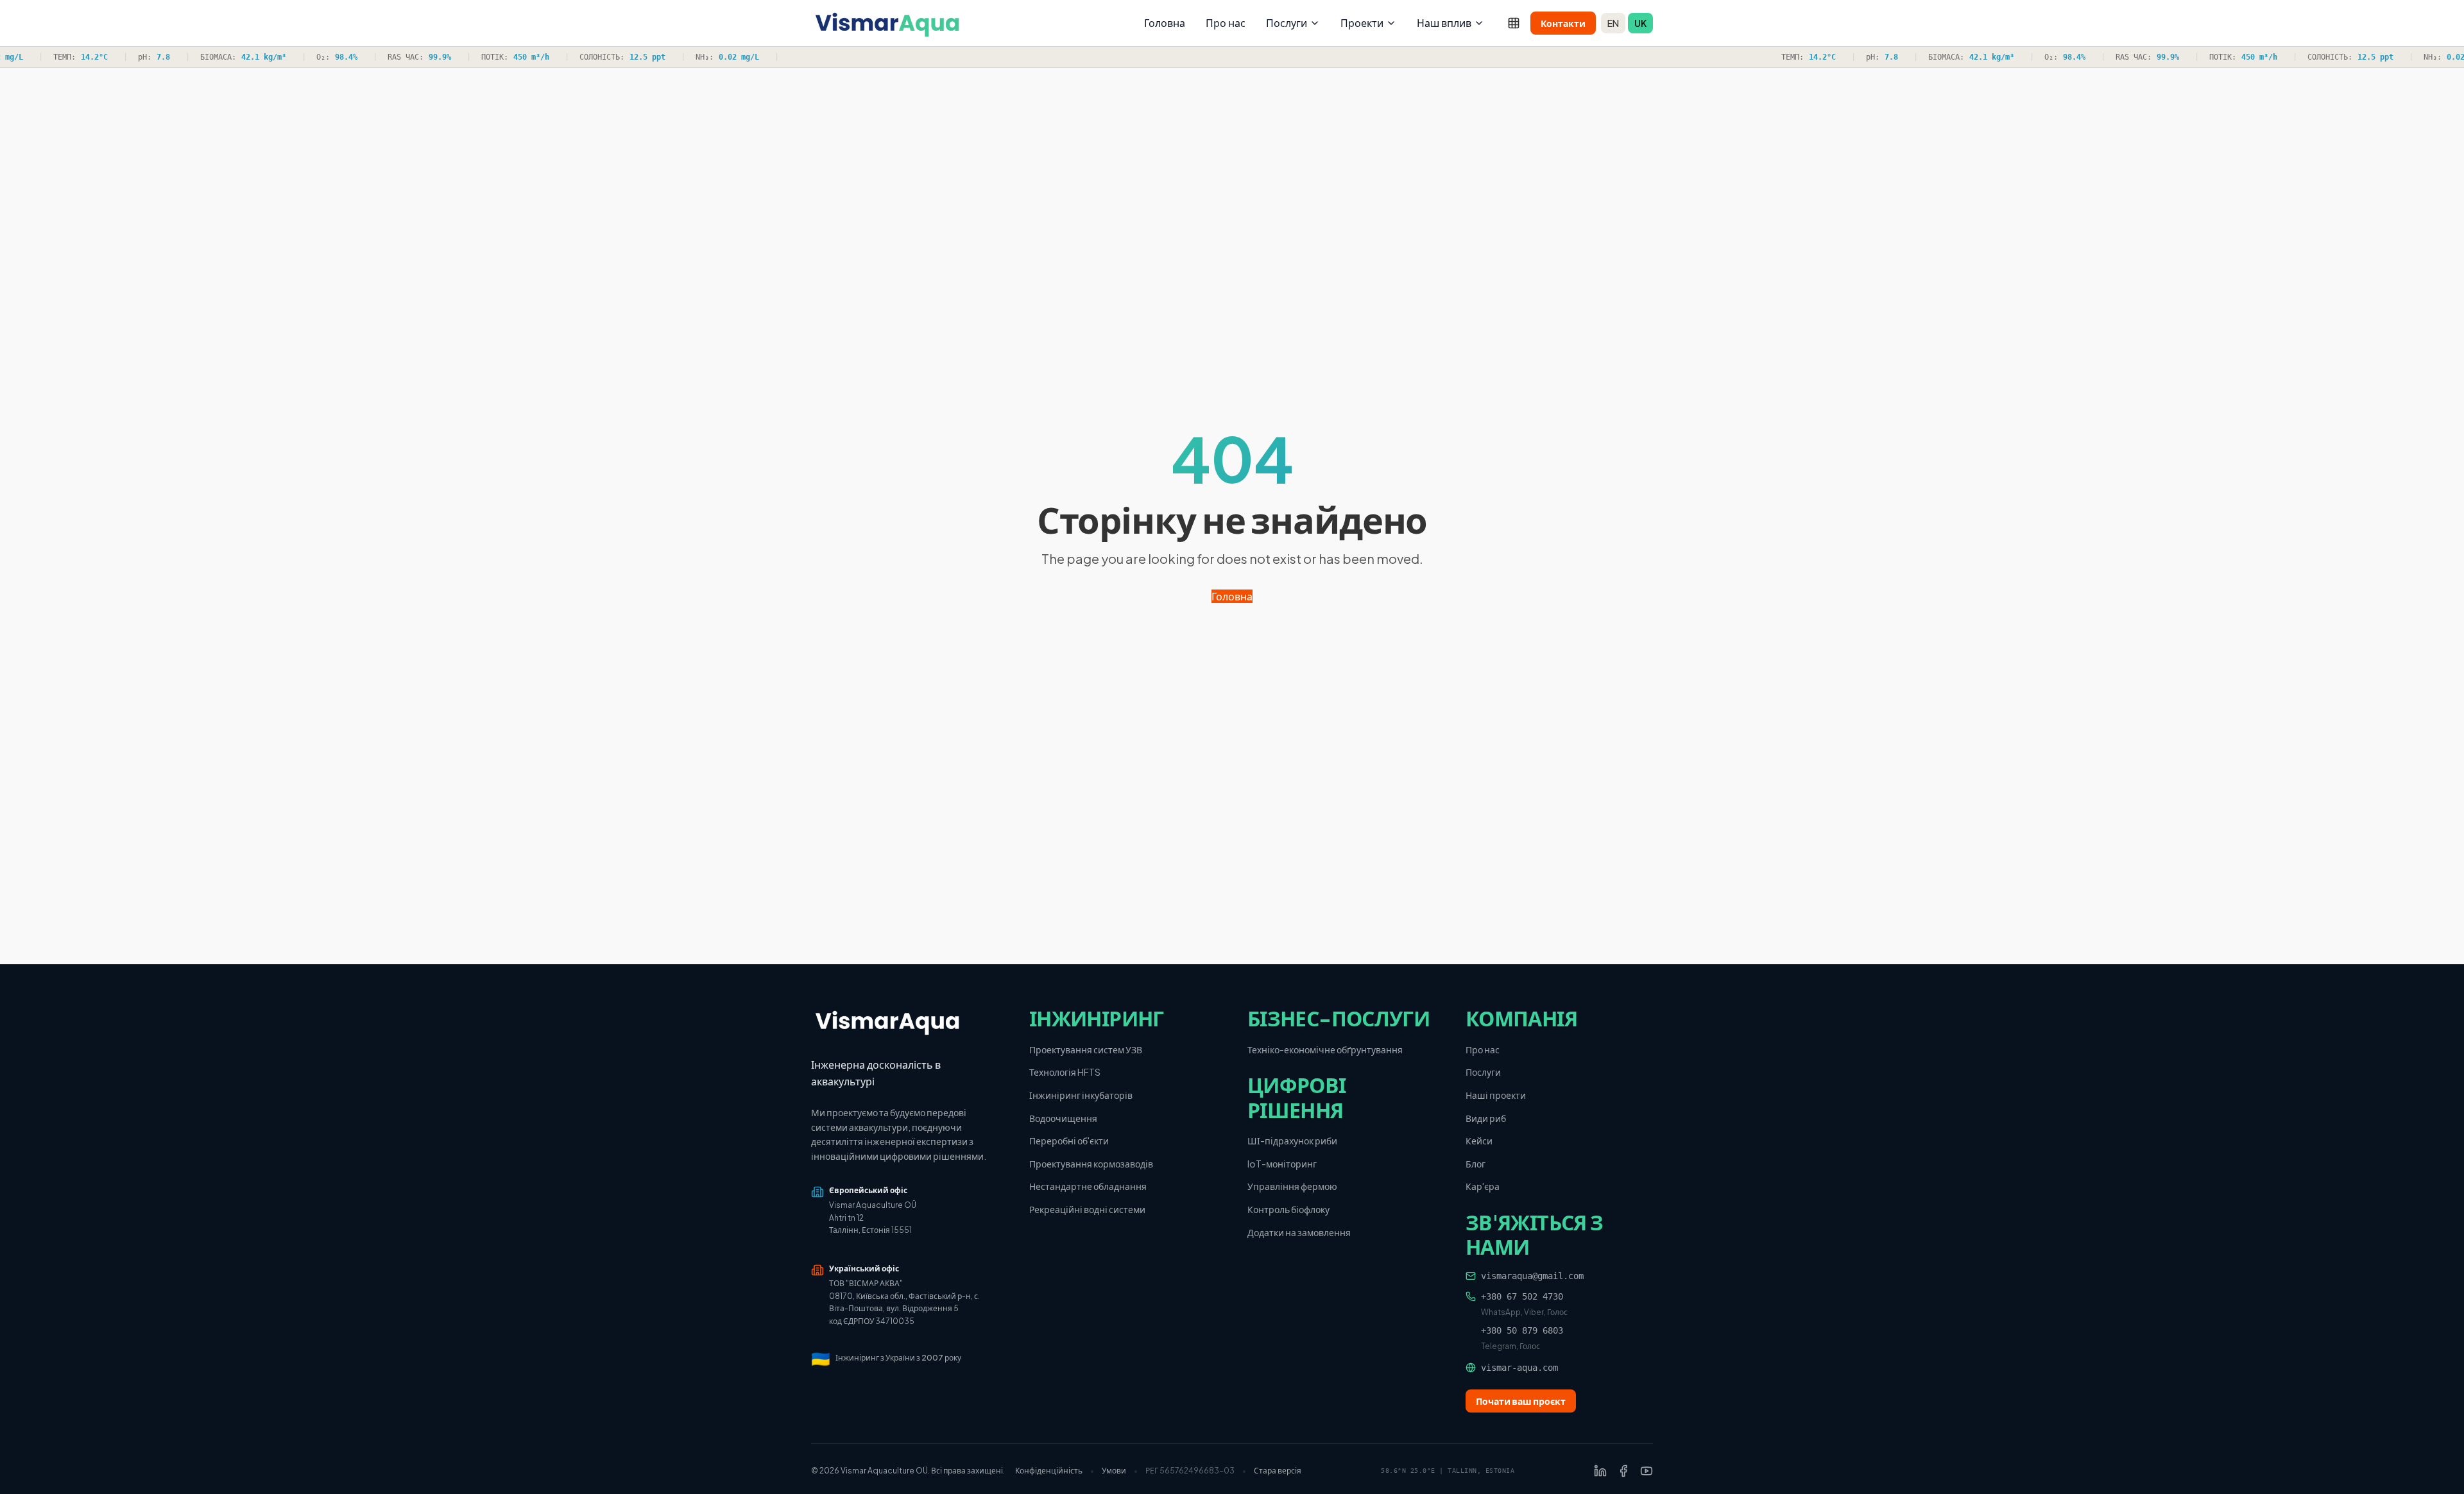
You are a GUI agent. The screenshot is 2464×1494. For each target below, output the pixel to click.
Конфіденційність (1049, 1471)
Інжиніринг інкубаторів (1081, 1095)
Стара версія (1278, 1471)
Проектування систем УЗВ (1086, 1049)
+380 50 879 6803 (1522, 1330)
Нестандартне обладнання (1088, 1186)
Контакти (1563, 23)
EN (1613, 23)
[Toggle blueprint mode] (1514, 23)
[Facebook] (1623, 1471)
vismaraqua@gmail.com (1532, 1276)
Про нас (1226, 23)
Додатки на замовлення (1299, 1232)
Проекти (1362, 23)
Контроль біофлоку (1288, 1209)
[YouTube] (1647, 1471)
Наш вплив (1444, 23)
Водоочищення (1063, 1118)
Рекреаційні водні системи (1087, 1209)
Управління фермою (1292, 1186)
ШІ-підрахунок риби (1292, 1141)
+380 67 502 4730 (1522, 1296)
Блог (1476, 1164)
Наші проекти (1496, 1095)
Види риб (1486, 1118)
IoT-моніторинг (1282, 1164)
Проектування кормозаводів (1091, 1164)
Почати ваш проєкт (1521, 1401)
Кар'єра (1483, 1186)
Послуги (1287, 23)
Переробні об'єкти (1069, 1141)
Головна (1165, 23)
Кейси (1479, 1141)
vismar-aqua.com (1519, 1368)
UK (1640, 23)
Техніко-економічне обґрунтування (1325, 1049)
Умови (1114, 1471)
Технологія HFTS (1065, 1072)
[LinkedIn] (1600, 1471)
